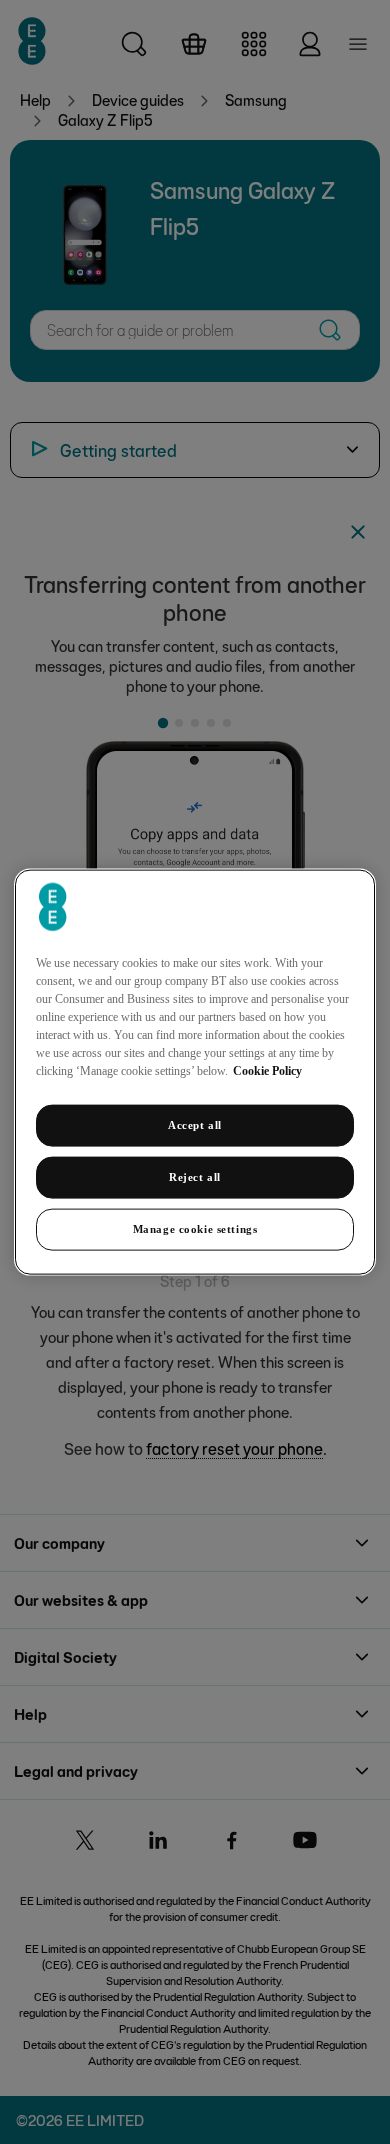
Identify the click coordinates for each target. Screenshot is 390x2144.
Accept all (195, 1125)
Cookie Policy (267, 1071)
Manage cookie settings (195, 1228)
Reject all (195, 1177)
